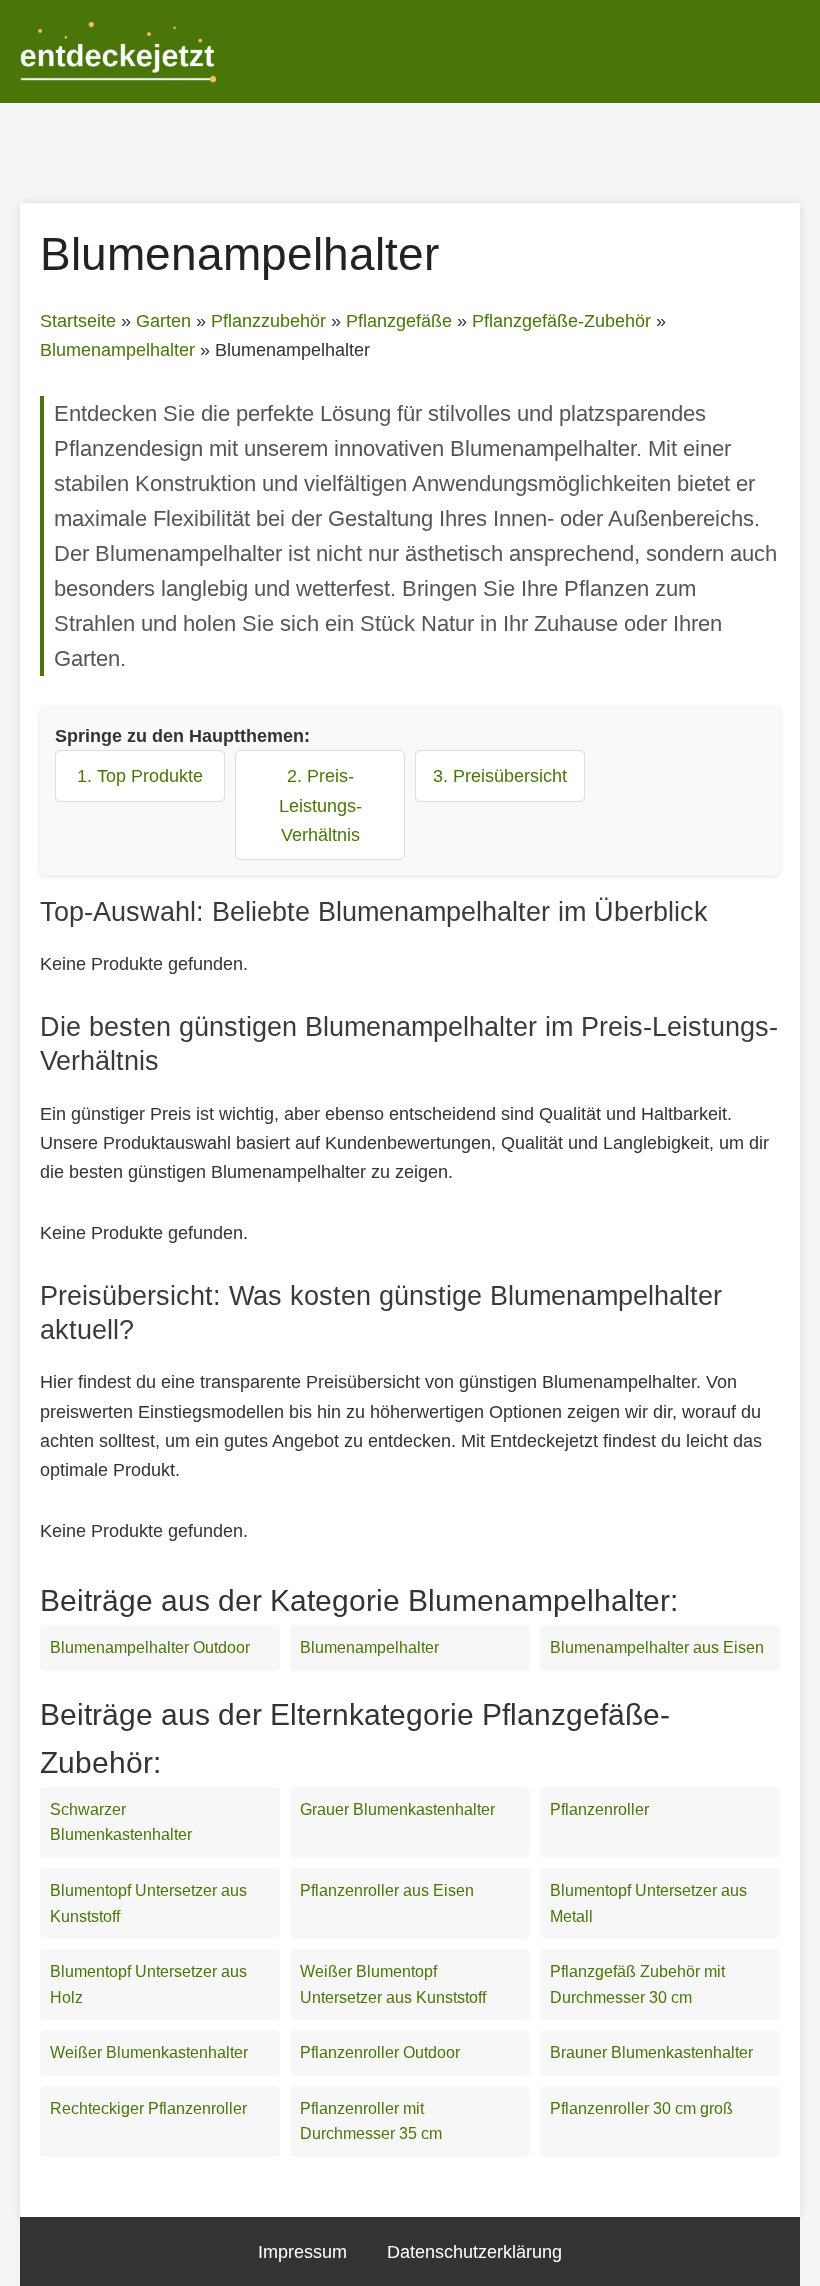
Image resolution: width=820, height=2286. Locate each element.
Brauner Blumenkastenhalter (651, 2052)
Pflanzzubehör (268, 321)
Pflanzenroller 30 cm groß (641, 2108)
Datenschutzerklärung (474, 2251)
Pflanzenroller (599, 1809)
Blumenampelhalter (117, 350)
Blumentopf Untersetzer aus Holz (148, 1984)
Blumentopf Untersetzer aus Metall (648, 1903)
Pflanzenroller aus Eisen (387, 1890)
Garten (163, 321)
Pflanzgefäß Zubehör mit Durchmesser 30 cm (637, 1984)
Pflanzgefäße (399, 321)
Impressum (302, 2251)
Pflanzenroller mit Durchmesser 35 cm (371, 2121)
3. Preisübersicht (500, 775)
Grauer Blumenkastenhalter (397, 1809)
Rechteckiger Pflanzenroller (148, 2108)
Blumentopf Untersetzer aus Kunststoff (148, 1903)
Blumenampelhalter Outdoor (150, 1647)
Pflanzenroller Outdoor (380, 2052)
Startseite (78, 321)
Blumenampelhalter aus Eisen (657, 1647)
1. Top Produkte (140, 775)
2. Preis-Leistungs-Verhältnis (320, 804)
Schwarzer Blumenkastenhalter (121, 1822)
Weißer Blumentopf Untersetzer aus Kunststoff (393, 1984)
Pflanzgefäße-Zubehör (561, 321)
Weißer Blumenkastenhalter (149, 2052)
